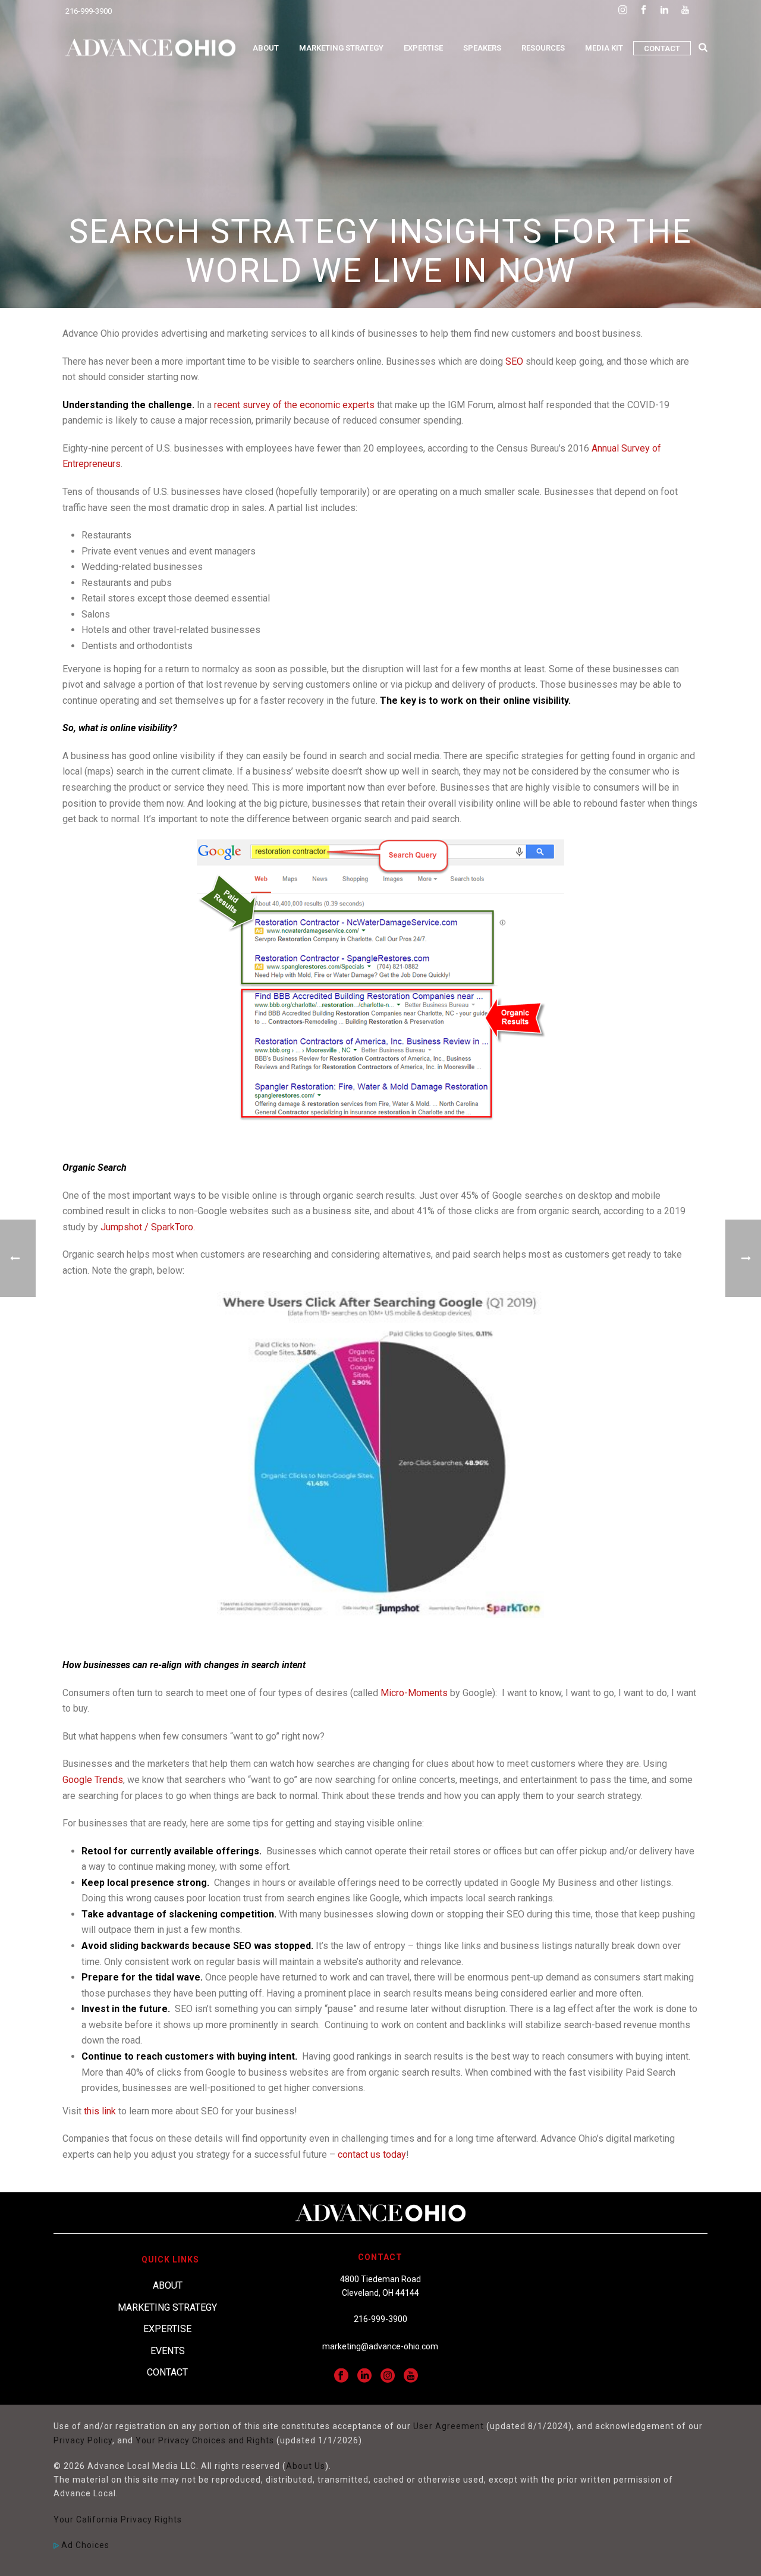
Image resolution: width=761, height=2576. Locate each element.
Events (168, 2351)
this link (100, 2111)
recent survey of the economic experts (294, 405)
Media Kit (604, 48)
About (266, 48)
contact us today (372, 2154)
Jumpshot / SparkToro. (148, 1227)
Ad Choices (84, 2545)
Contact (662, 48)
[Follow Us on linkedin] (364, 2376)
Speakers (482, 48)
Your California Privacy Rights (118, 2519)
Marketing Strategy (341, 48)
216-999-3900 (89, 11)
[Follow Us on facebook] (341, 2376)
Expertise (423, 48)
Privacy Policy (83, 2440)
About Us (306, 2466)
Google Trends (93, 1780)
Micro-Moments (414, 1693)
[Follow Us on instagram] (388, 2376)
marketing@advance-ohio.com (380, 2346)
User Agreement (449, 2426)
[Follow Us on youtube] (411, 2376)
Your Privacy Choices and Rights (205, 2440)
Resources (543, 48)
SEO (514, 361)
